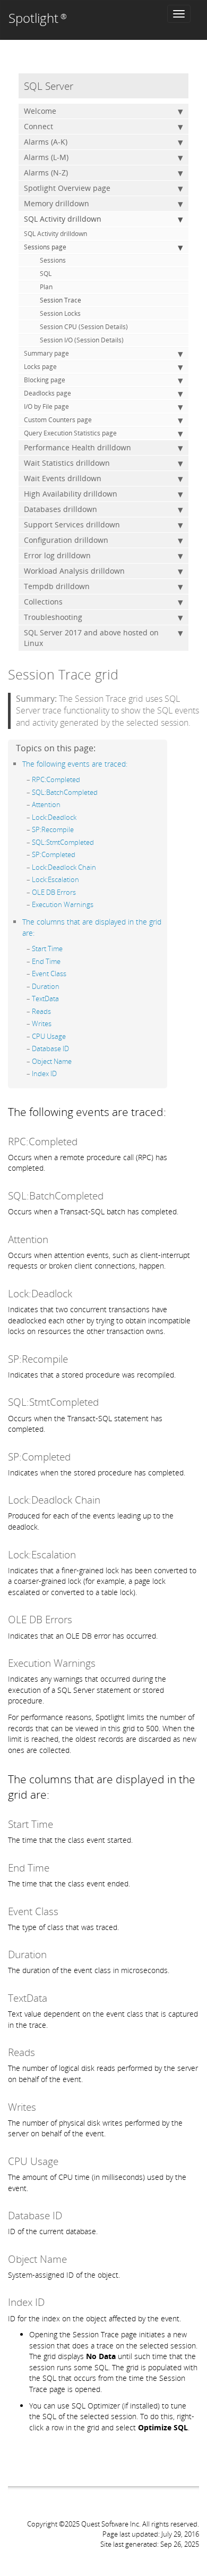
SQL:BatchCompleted (65, 792)
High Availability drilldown (71, 494)
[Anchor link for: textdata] (62, 998)
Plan (46, 287)
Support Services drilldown (72, 525)
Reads (41, 1011)
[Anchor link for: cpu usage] (69, 1036)
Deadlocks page (48, 393)
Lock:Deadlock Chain (64, 867)
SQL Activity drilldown (63, 219)
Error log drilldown (57, 555)
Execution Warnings (63, 904)
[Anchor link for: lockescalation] (83, 879)
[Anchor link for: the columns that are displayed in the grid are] (38, 932)
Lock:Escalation (55, 879)
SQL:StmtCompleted (63, 842)
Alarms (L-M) (46, 157)
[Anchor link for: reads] (54, 1011)
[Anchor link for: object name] (75, 1061)
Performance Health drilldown (77, 447)
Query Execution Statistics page (70, 433)
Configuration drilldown (66, 540)
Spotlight (38, 18)
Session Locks (60, 313)
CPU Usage (49, 1036)
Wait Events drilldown (63, 478)
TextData (45, 998)
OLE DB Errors (54, 892)
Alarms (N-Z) (46, 173)
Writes (42, 1023)
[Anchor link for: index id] (60, 1073)
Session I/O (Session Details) (82, 340)
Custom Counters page (58, 420)
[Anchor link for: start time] (66, 948)
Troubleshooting (53, 617)
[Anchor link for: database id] (72, 1048)
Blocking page (45, 380)
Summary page (46, 353)
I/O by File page (46, 406)
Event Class (49, 974)
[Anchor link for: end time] (64, 961)
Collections (43, 602)
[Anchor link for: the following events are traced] (131, 763)
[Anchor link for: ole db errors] (79, 892)
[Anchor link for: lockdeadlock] (80, 817)
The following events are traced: (75, 764)
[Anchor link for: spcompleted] (79, 854)
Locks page (40, 367)
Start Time (47, 949)
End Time (46, 961)
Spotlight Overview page (67, 188)
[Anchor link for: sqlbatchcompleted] (101, 792)
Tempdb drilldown (57, 586)
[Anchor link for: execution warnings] (97, 904)
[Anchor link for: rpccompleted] (84, 779)
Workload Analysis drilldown (74, 571)
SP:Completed (54, 854)
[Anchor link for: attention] (64, 804)
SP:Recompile (53, 829)
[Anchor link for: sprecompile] (77, 829)
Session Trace (61, 300)
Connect (38, 126)
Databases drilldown (61, 509)
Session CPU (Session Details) (84, 327)
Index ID (44, 1073)
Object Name (52, 1061)
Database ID (50, 1048)
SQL (46, 274)
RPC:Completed (56, 779)
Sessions (53, 260)
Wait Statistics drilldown (67, 463)
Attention (46, 804)
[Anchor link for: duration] (63, 986)
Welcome (40, 111)
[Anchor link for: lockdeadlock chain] (100, 867)
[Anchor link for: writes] (55, 1023)
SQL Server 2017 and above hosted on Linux (91, 638)
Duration (46, 986)
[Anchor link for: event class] (70, 973)
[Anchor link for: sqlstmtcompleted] (97, 842)
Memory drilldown (57, 203)
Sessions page (45, 247)
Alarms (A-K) (46, 142)
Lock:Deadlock (54, 817)
